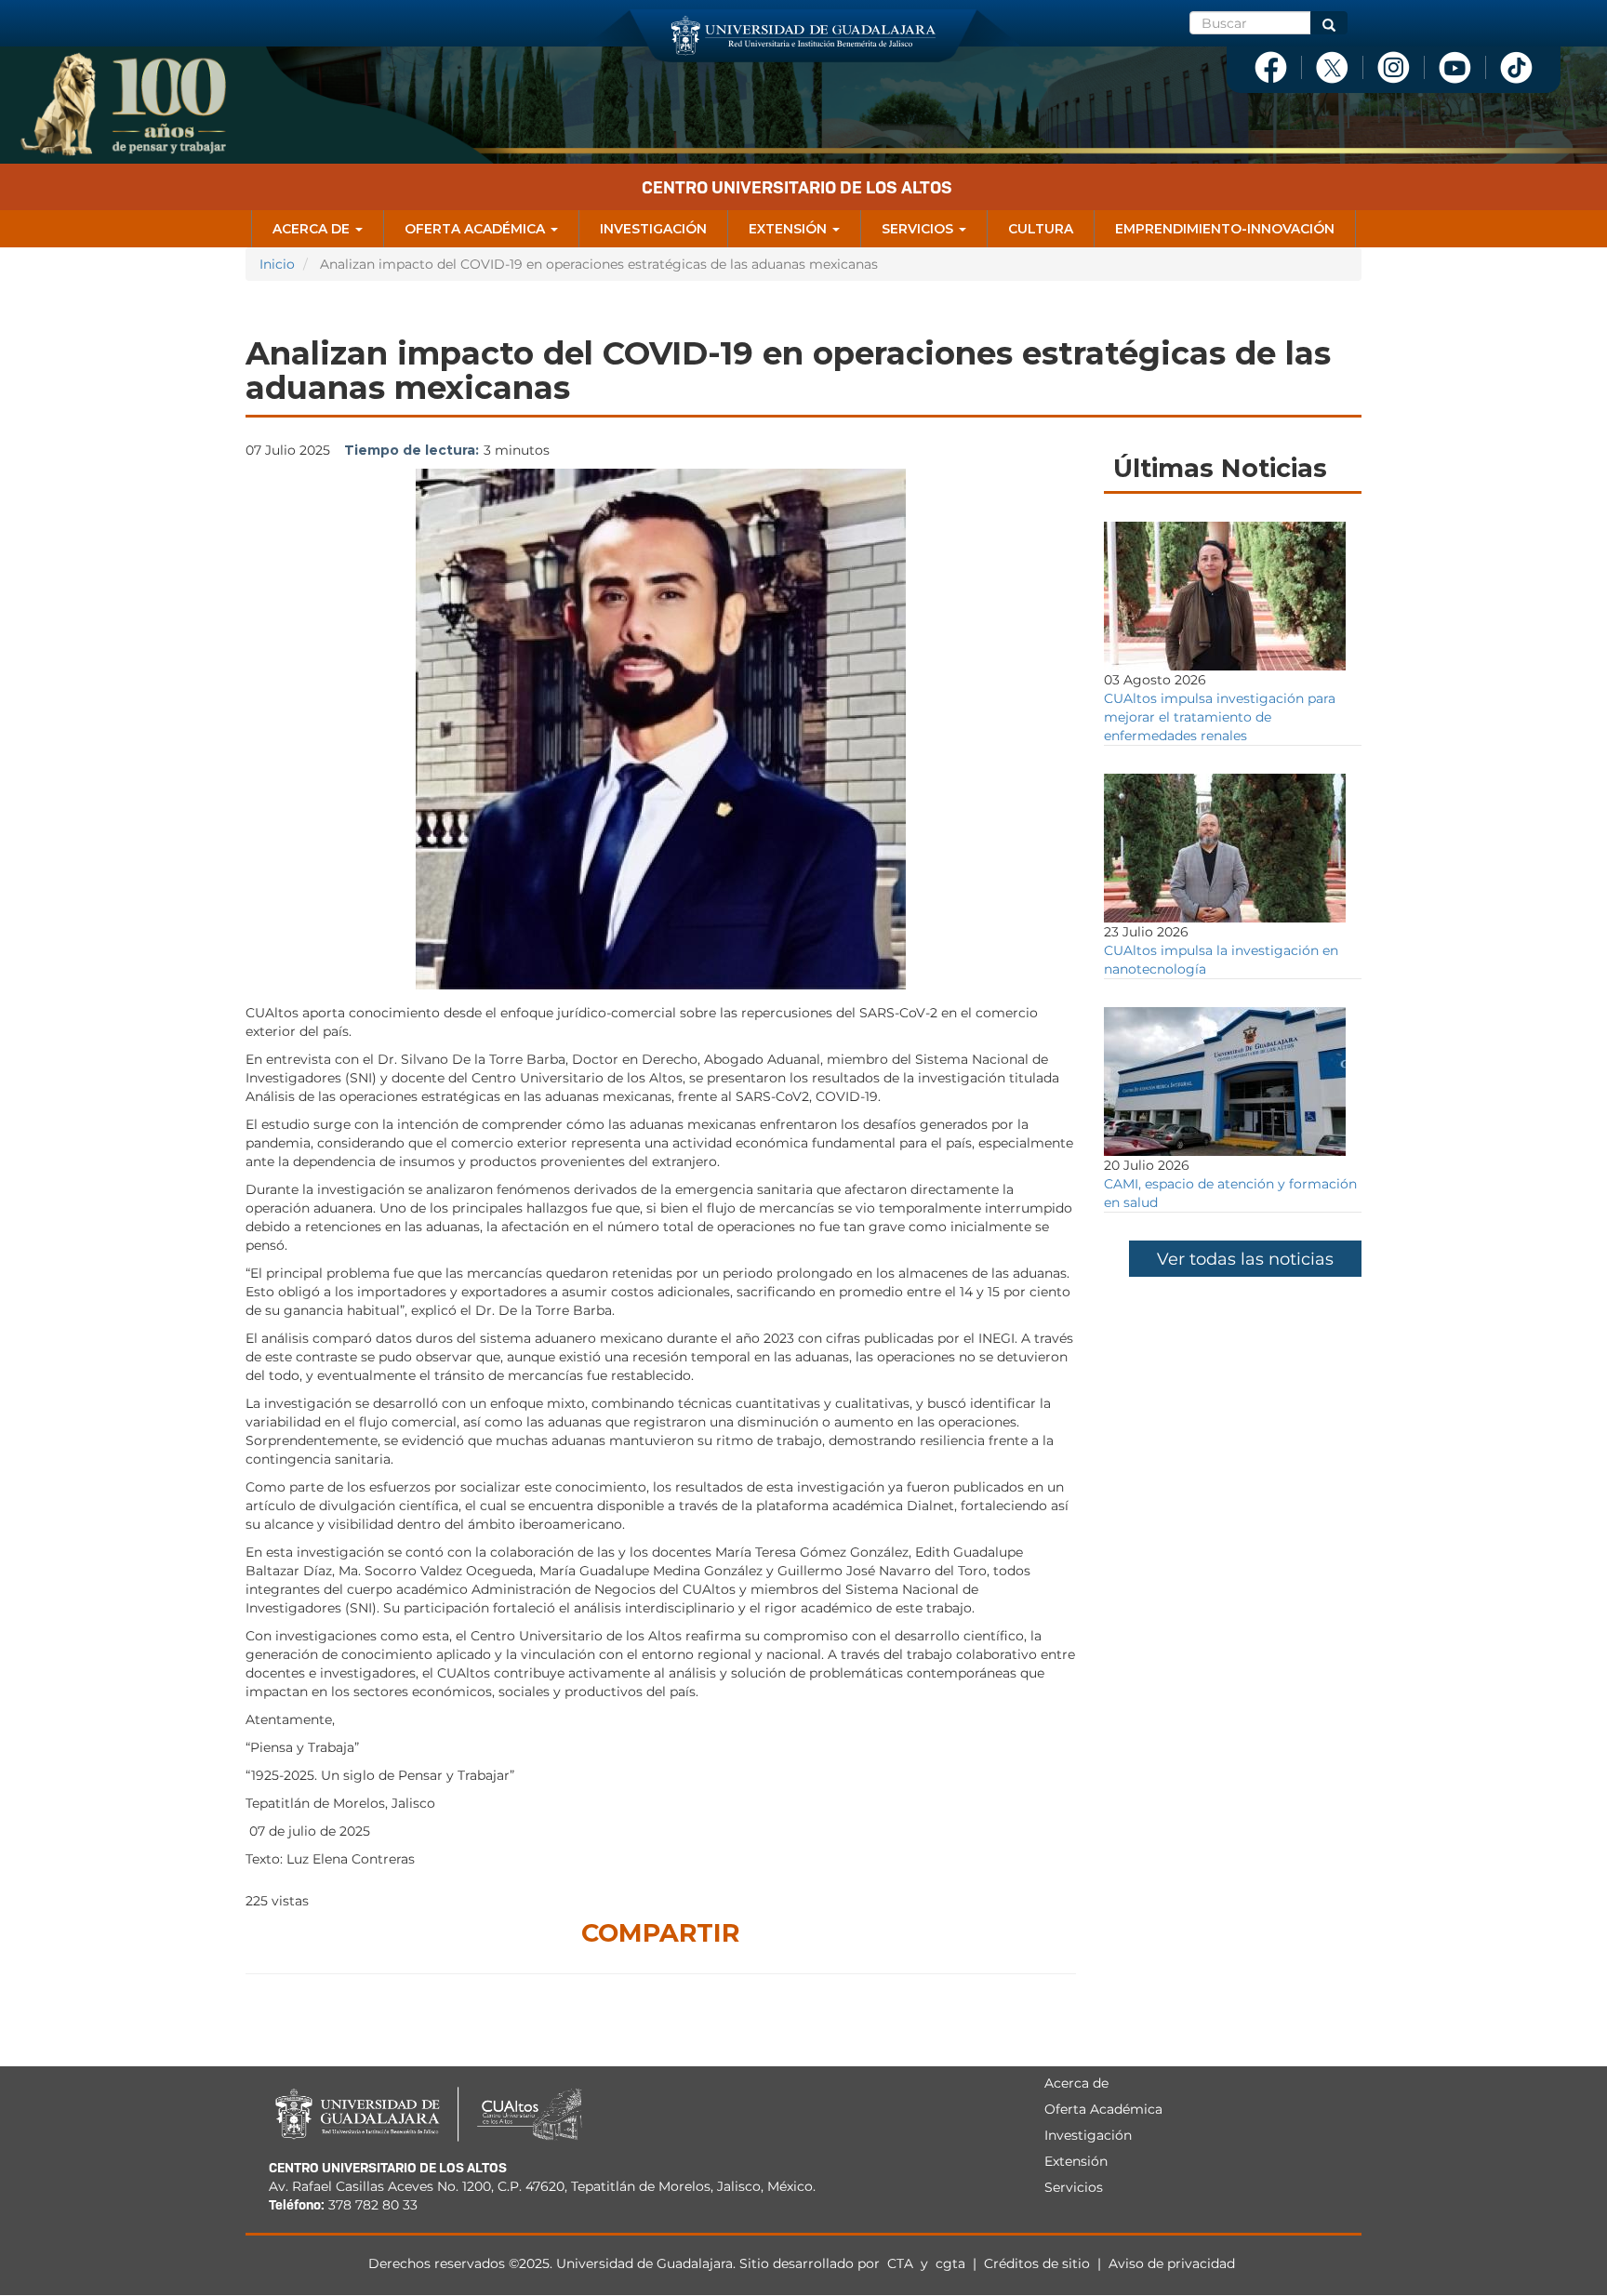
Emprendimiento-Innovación (1225, 229)
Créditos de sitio (1037, 2263)
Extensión (790, 229)
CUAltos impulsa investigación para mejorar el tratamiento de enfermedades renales (1220, 717)
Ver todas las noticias (1245, 1259)
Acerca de (313, 229)
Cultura (1041, 229)
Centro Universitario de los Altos (797, 187)
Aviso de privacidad (1172, 2263)
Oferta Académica (477, 229)
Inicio (277, 264)
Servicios (919, 229)
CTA (902, 2263)
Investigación (653, 229)
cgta (950, 2263)
